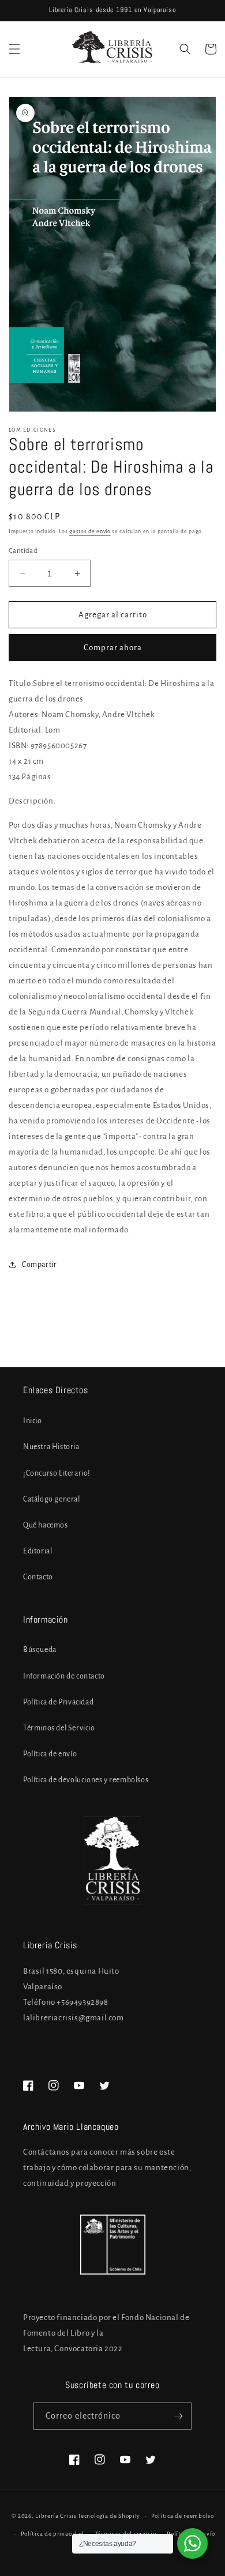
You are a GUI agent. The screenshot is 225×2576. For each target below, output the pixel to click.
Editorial (37, 1551)
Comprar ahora (113, 648)
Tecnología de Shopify (109, 2516)
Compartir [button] (39, 1265)
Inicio (33, 1421)
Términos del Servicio (59, 1728)
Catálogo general (52, 1499)
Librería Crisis (56, 2516)
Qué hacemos (46, 1525)
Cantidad (23, 551)
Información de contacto (64, 1676)
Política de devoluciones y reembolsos (86, 1780)
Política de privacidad (52, 2534)
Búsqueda (40, 1650)
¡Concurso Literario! (57, 1473)
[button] (14, 49)
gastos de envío (90, 531)
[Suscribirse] (178, 2416)
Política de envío (50, 1754)
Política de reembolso (183, 2516)
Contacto (38, 1577)
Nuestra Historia (51, 1447)
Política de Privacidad (58, 1702)
